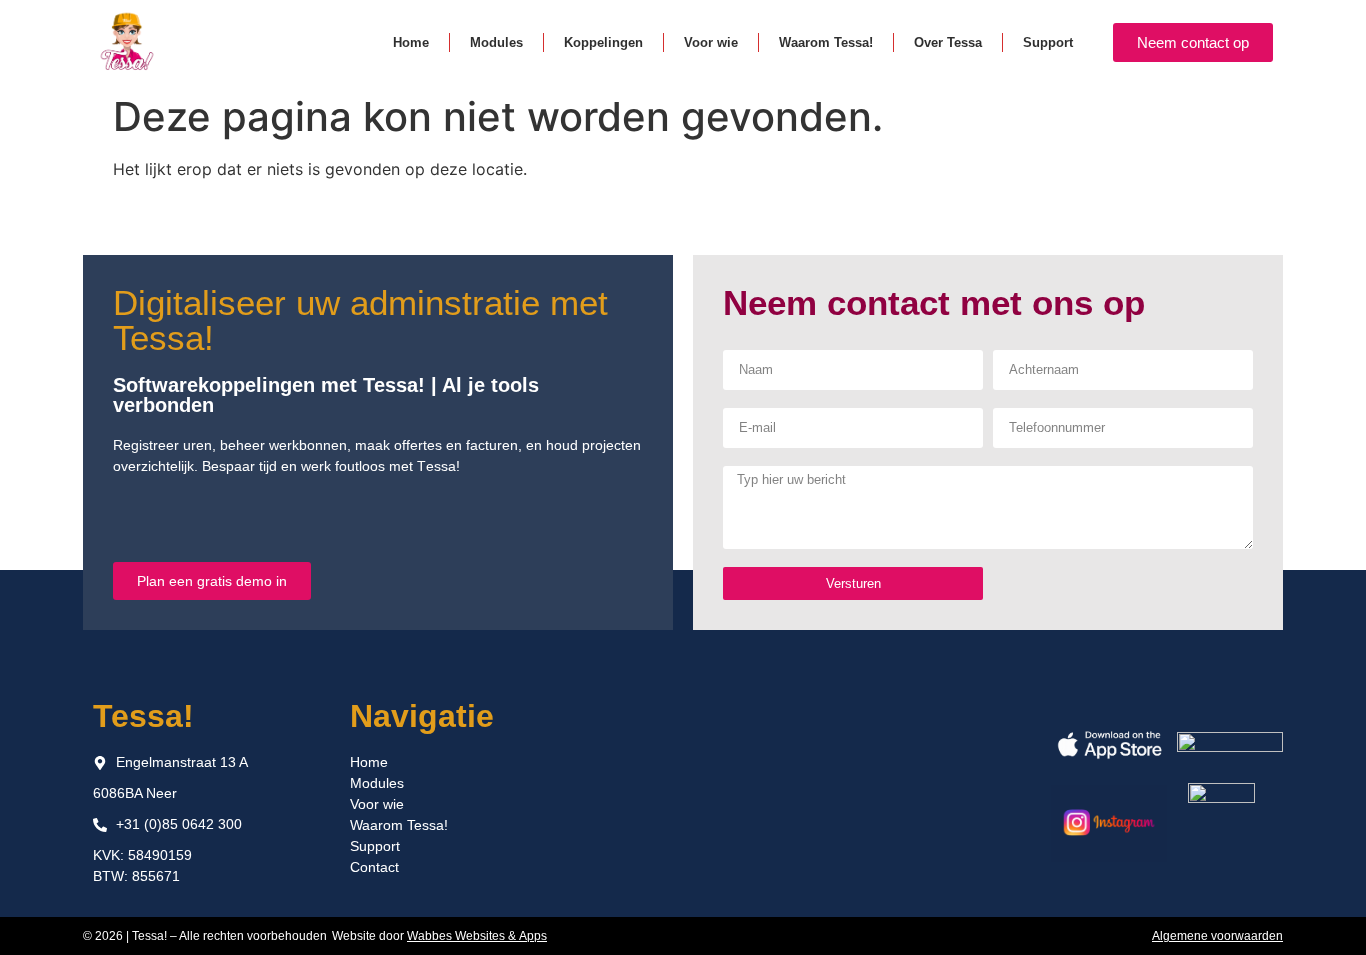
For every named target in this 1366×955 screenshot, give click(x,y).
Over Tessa (948, 42)
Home (411, 42)
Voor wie (711, 42)
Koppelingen (603, 42)
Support (1048, 42)
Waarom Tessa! (826, 42)
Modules (496, 42)
